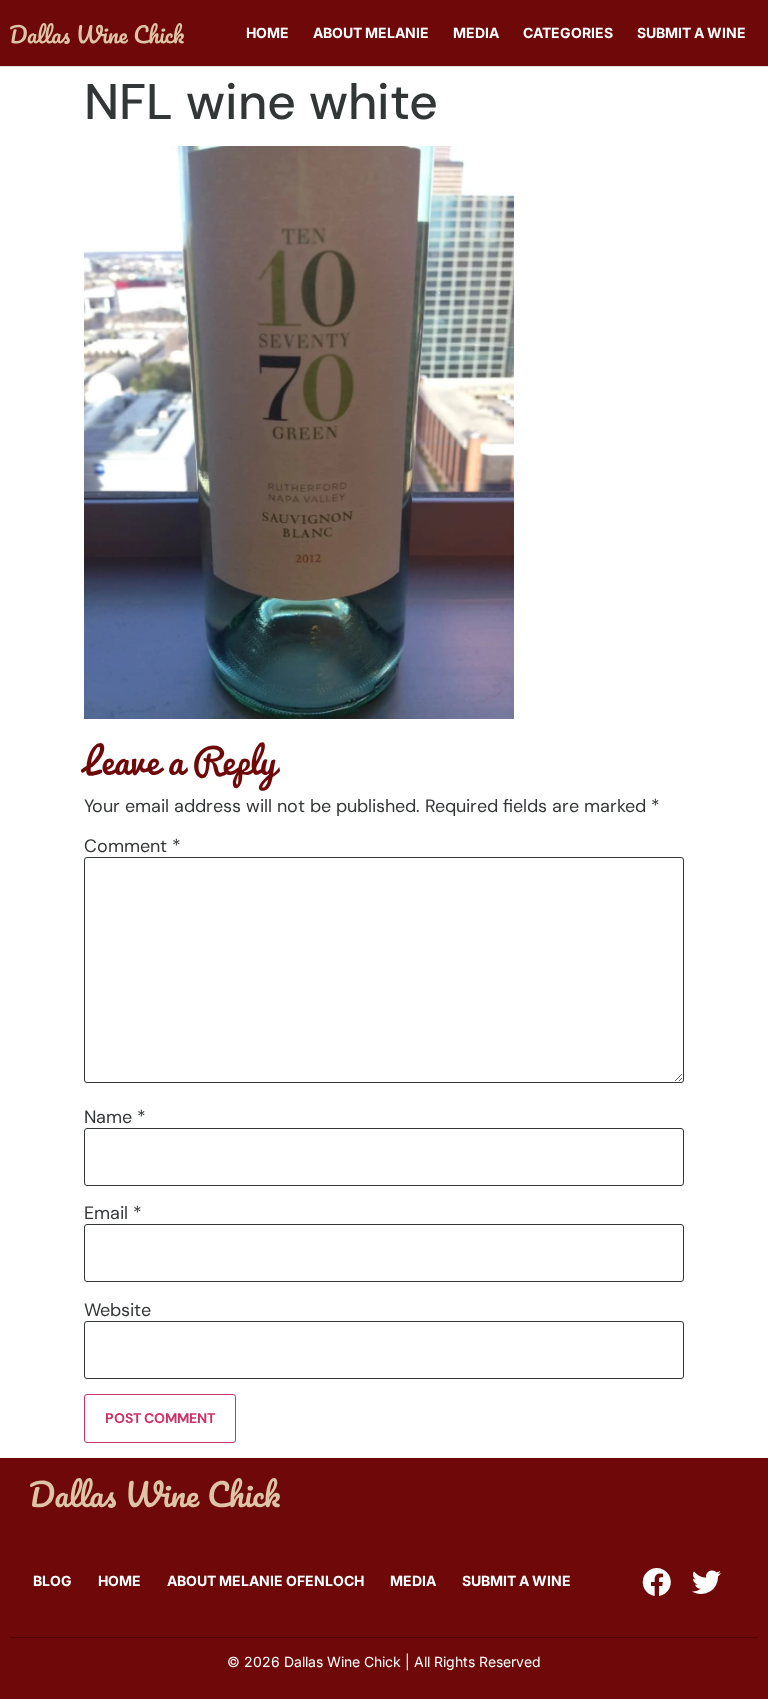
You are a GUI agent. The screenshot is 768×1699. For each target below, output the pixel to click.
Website (117, 1310)
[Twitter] (706, 1582)
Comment (132, 846)
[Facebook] (656, 1582)
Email (113, 1213)
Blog (52, 1580)
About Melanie (371, 32)
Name (115, 1117)
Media (476, 32)
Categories (568, 32)
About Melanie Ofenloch (265, 1580)
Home (267, 32)
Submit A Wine (691, 32)
